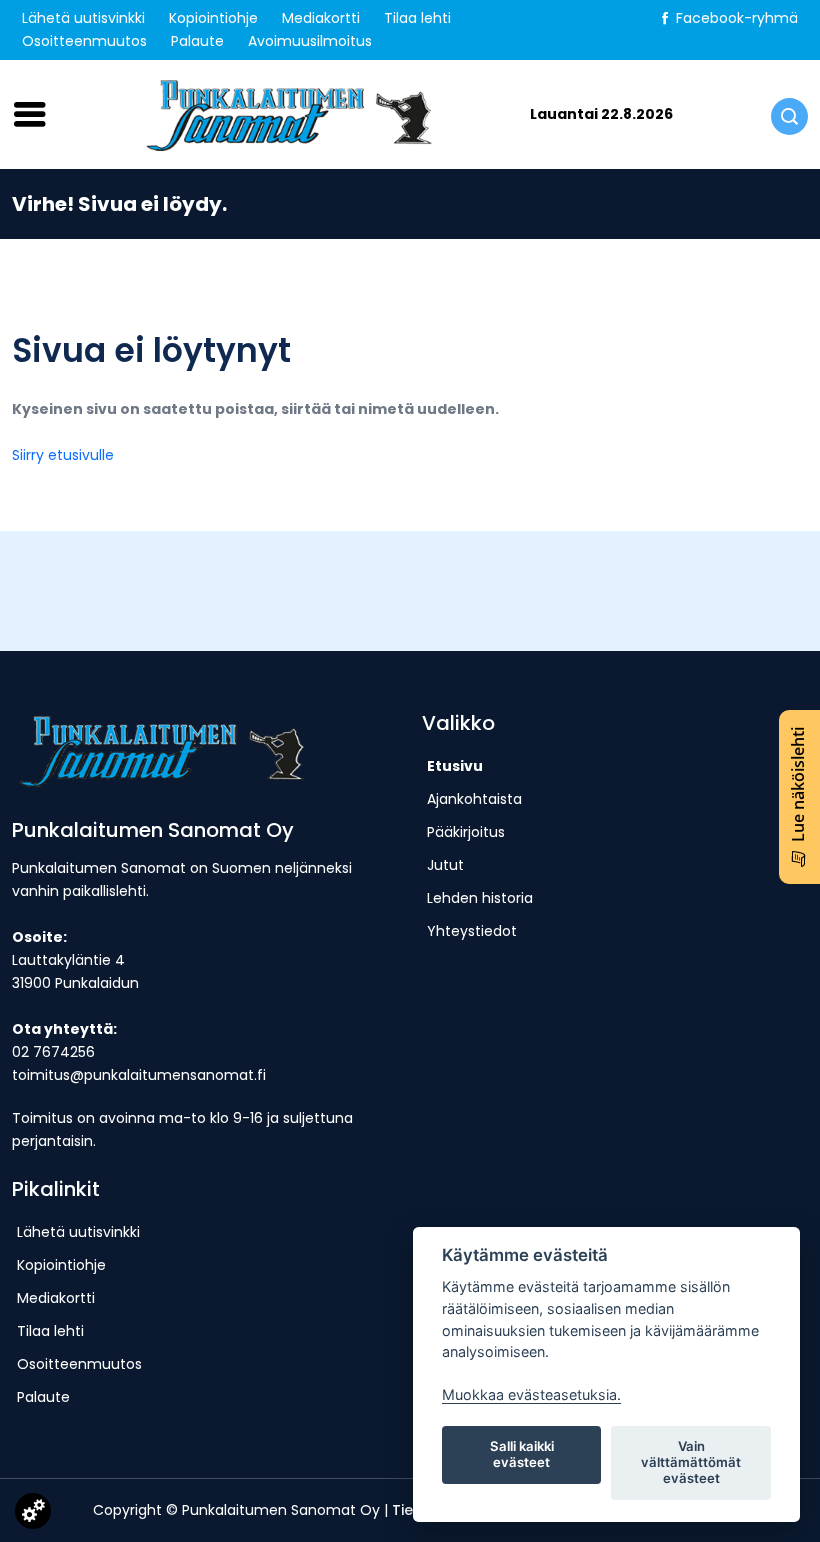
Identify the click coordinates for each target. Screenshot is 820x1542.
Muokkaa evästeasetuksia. (531, 1394)
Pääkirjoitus (466, 832)
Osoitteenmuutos (84, 41)
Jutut (445, 865)
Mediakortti (321, 18)
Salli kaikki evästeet (522, 1454)
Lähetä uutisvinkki (83, 18)
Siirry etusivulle (63, 455)
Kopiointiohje (213, 18)
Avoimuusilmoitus (310, 41)
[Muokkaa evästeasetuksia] (33, 1515)
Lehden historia (480, 898)
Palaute (197, 41)
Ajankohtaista (474, 799)
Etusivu (455, 766)
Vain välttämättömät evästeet (691, 1462)
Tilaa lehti (417, 18)
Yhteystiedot (472, 931)
